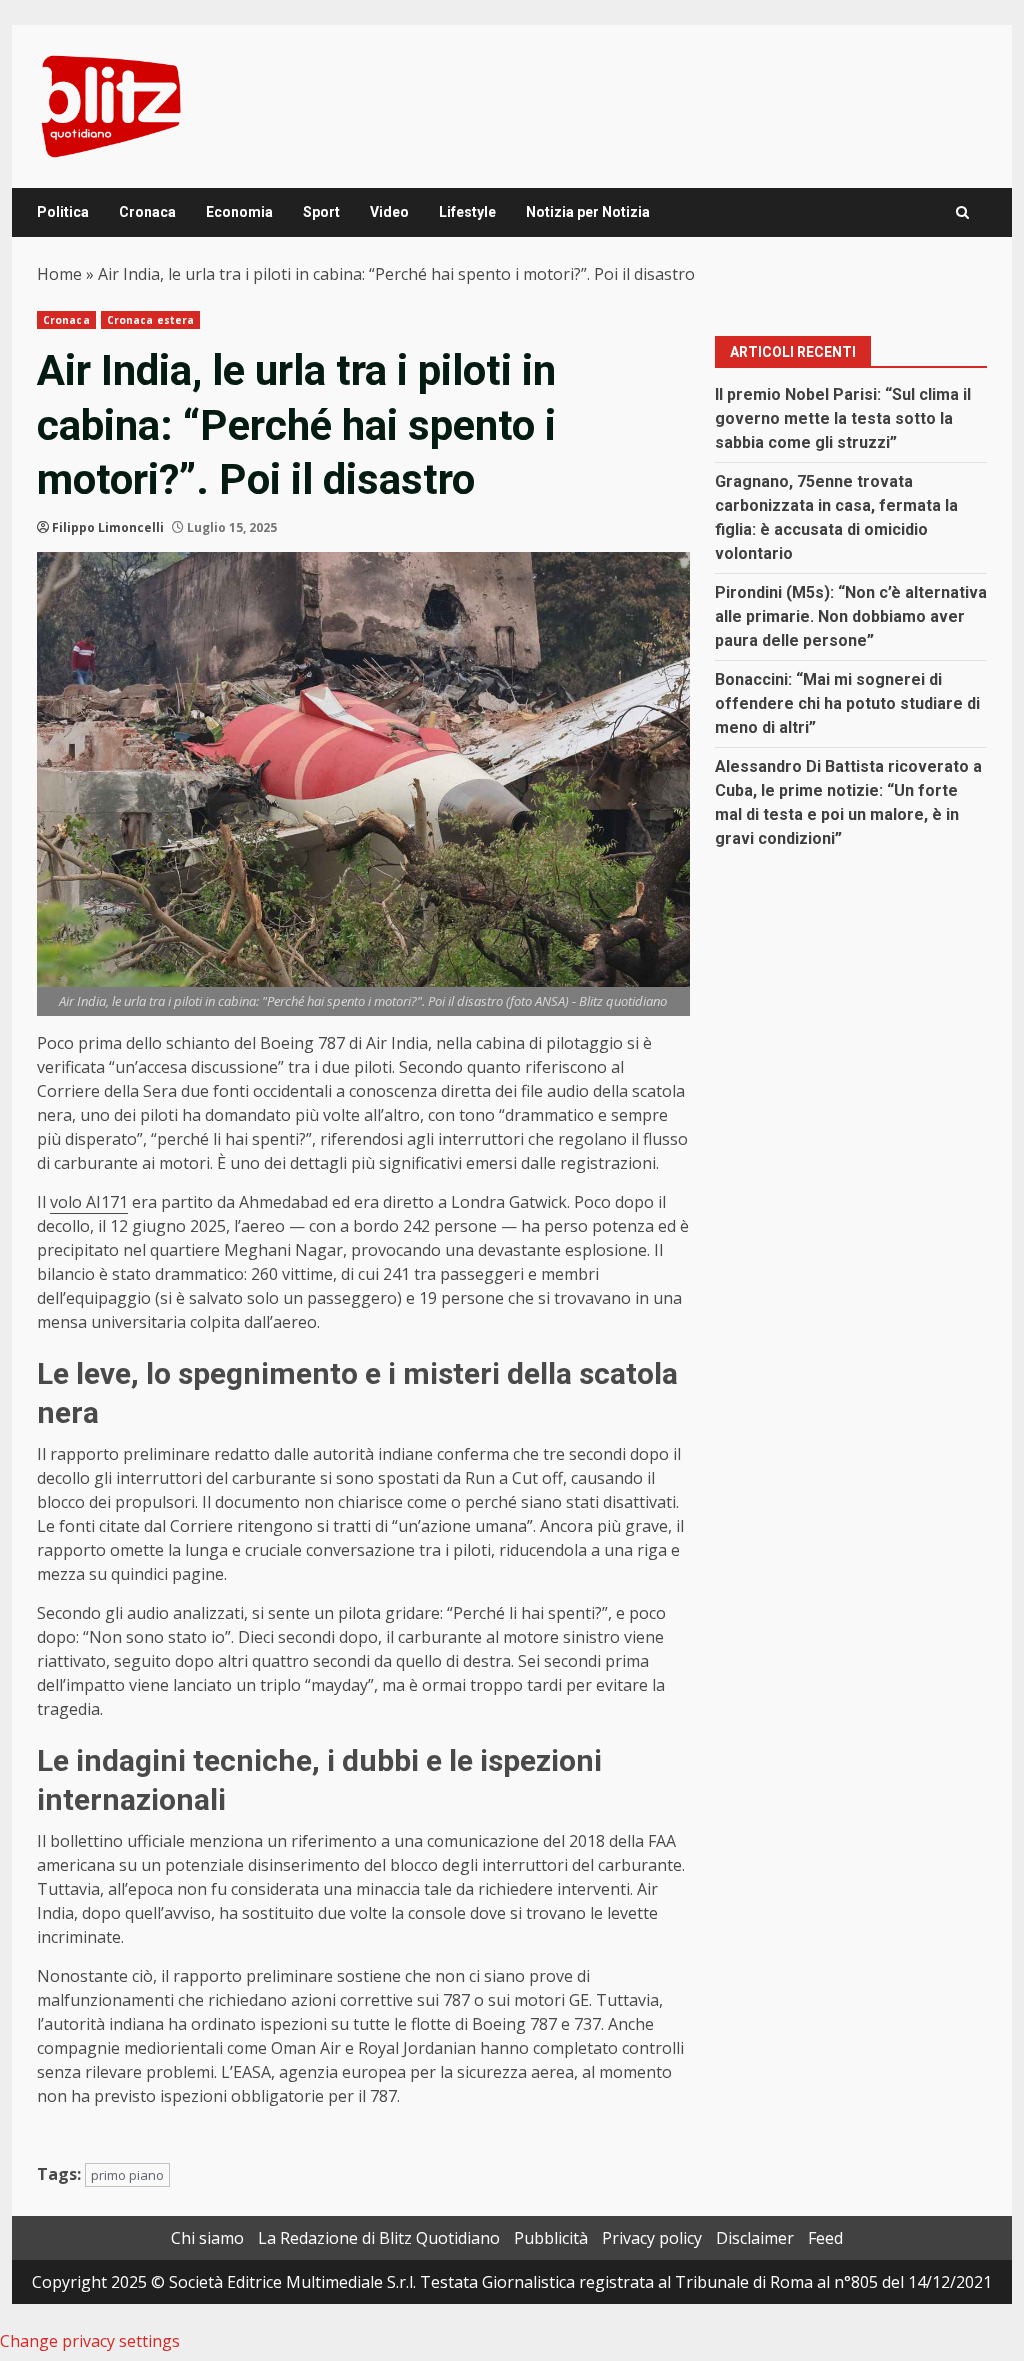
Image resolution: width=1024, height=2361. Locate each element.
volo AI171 (89, 1202)
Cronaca (147, 212)
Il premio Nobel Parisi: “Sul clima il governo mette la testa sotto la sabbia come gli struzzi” (843, 418)
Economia (239, 212)
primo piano (127, 2175)
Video (389, 212)
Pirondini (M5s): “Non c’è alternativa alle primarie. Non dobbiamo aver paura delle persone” (851, 616)
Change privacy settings (90, 2341)
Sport (321, 212)
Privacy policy (652, 2238)
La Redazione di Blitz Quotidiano (379, 2238)
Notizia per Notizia (588, 212)
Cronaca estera (150, 320)
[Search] (962, 212)
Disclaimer (755, 2238)
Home (59, 274)
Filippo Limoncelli (108, 527)
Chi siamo (207, 2238)
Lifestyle (467, 212)
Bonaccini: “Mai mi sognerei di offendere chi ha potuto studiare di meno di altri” (847, 703)
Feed (825, 2238)
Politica (63, 212)
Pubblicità (551, 2238)
